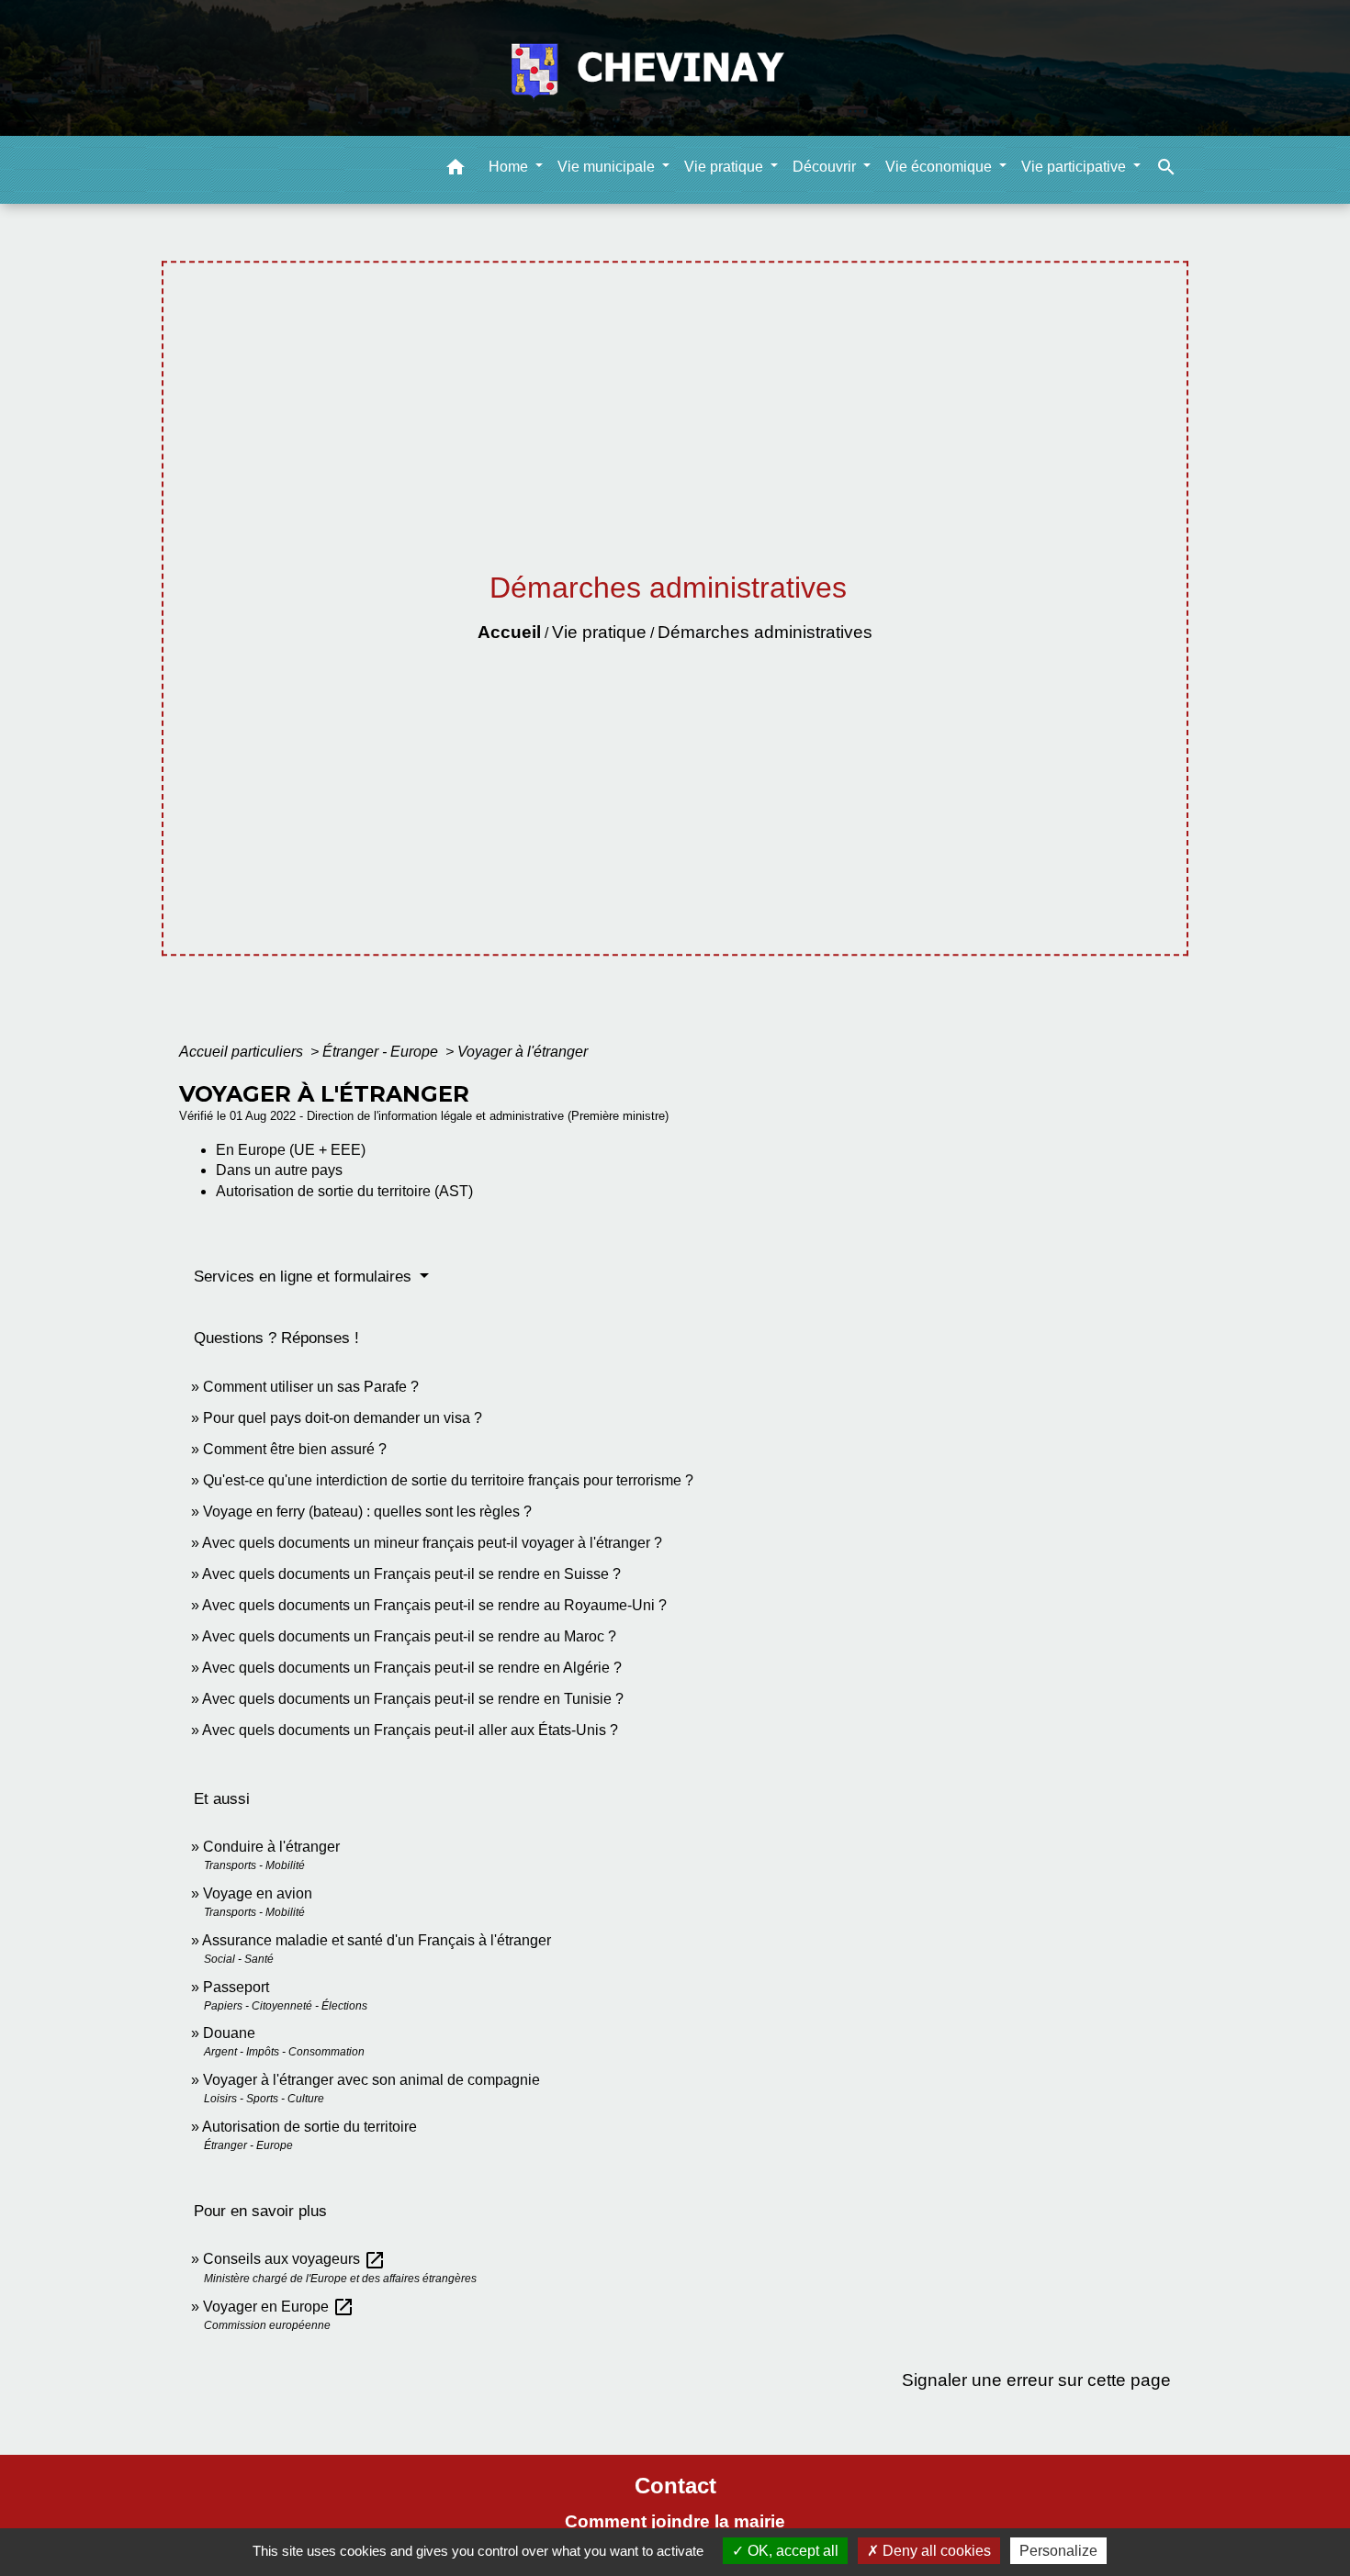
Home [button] (510, 166)
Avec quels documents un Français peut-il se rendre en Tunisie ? (413, 1699)
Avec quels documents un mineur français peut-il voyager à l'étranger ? (432, 1543)
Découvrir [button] (826, 166)
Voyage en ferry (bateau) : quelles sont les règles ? (367, 1512)
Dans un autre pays (279, 1170)
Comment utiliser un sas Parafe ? (311, 1387)
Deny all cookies (935, 2551)
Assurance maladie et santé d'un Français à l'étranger (377, 1940)
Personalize (1058, 2551)
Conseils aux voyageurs (294, 2259)
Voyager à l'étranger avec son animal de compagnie (371, 2080)
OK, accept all (791, 2551)
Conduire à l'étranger (271, 1847)
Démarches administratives (765, 632)
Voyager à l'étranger (523, 1052)
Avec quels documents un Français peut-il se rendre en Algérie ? (412, 1668)
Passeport (236, 1987)
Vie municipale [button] (608, 166)
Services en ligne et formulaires (305, 1277)
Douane (229, 2033)
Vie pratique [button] (726, 166)
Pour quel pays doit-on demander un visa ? (343, 1418)
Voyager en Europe (279, 2307)
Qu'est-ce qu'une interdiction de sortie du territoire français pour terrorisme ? (448, 1480)
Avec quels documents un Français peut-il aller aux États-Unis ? (410, 1730)
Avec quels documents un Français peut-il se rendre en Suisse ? (411, 1574)
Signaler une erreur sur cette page (1036, 2380)
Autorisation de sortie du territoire (309, 2127)
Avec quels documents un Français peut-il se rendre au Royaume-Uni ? (434, 1605)
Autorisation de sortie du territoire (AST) (344, 1191)
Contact (675, 2486)
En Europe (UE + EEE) (291, 1150)
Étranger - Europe (382, 1052)
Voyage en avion (258, 1893)
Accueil (509, 632)
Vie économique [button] (940, 166)
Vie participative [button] (1075, 166)
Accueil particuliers (243, 1052)
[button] (456, 169)
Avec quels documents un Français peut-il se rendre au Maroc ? (409, 1636)
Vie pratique (599, 632)
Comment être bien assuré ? (295, 1449)
